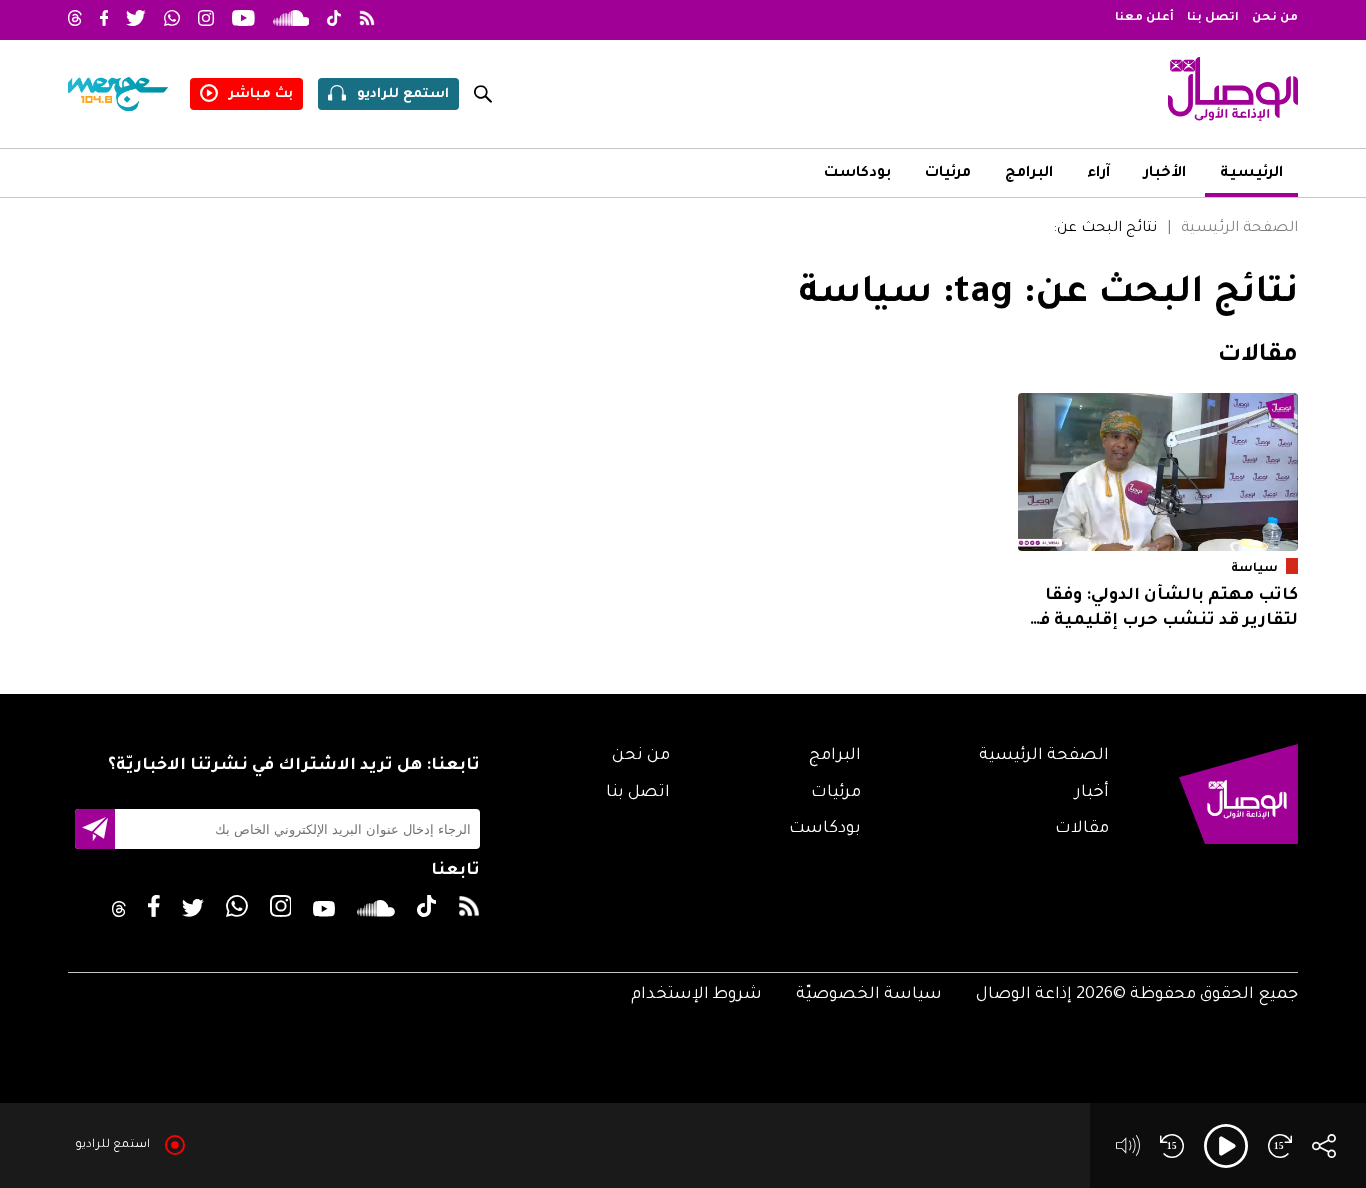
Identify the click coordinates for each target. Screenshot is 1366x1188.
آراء (1098, 174)
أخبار (1092, 793)
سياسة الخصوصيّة (869, 995)
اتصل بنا (1213, 18)
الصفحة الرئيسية (1239, 229)
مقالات (1082, 829)
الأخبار (1165, 174)
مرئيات (948, 174)
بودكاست (857, 174)
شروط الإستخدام (696, 995)
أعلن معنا (1144, 18)
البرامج (1029, 174)
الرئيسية (1251, 174)
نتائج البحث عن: (1105, 229)
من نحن (1275, 18)
